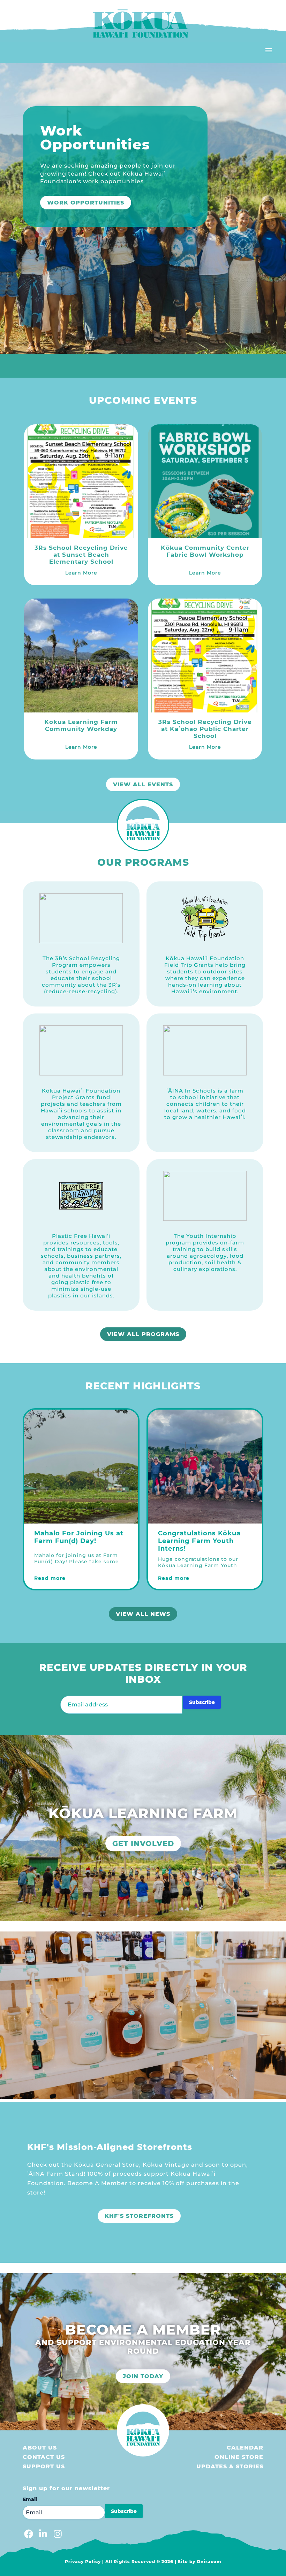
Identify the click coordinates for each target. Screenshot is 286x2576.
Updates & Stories (230, 2466)
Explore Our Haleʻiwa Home (100, 203)
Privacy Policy (83, 2562)
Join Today (143, 2376)
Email (30, 2499)
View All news (143, 1614)
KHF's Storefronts (139, 2216)
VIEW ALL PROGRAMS (143, 1334)
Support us (44, 2466)
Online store (239, 2457)
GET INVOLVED (143, 1844)
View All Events (143, 784)
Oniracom (209, 2562)
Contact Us (44, 2457)
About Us (40, 2448)
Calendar (245, 2448)
